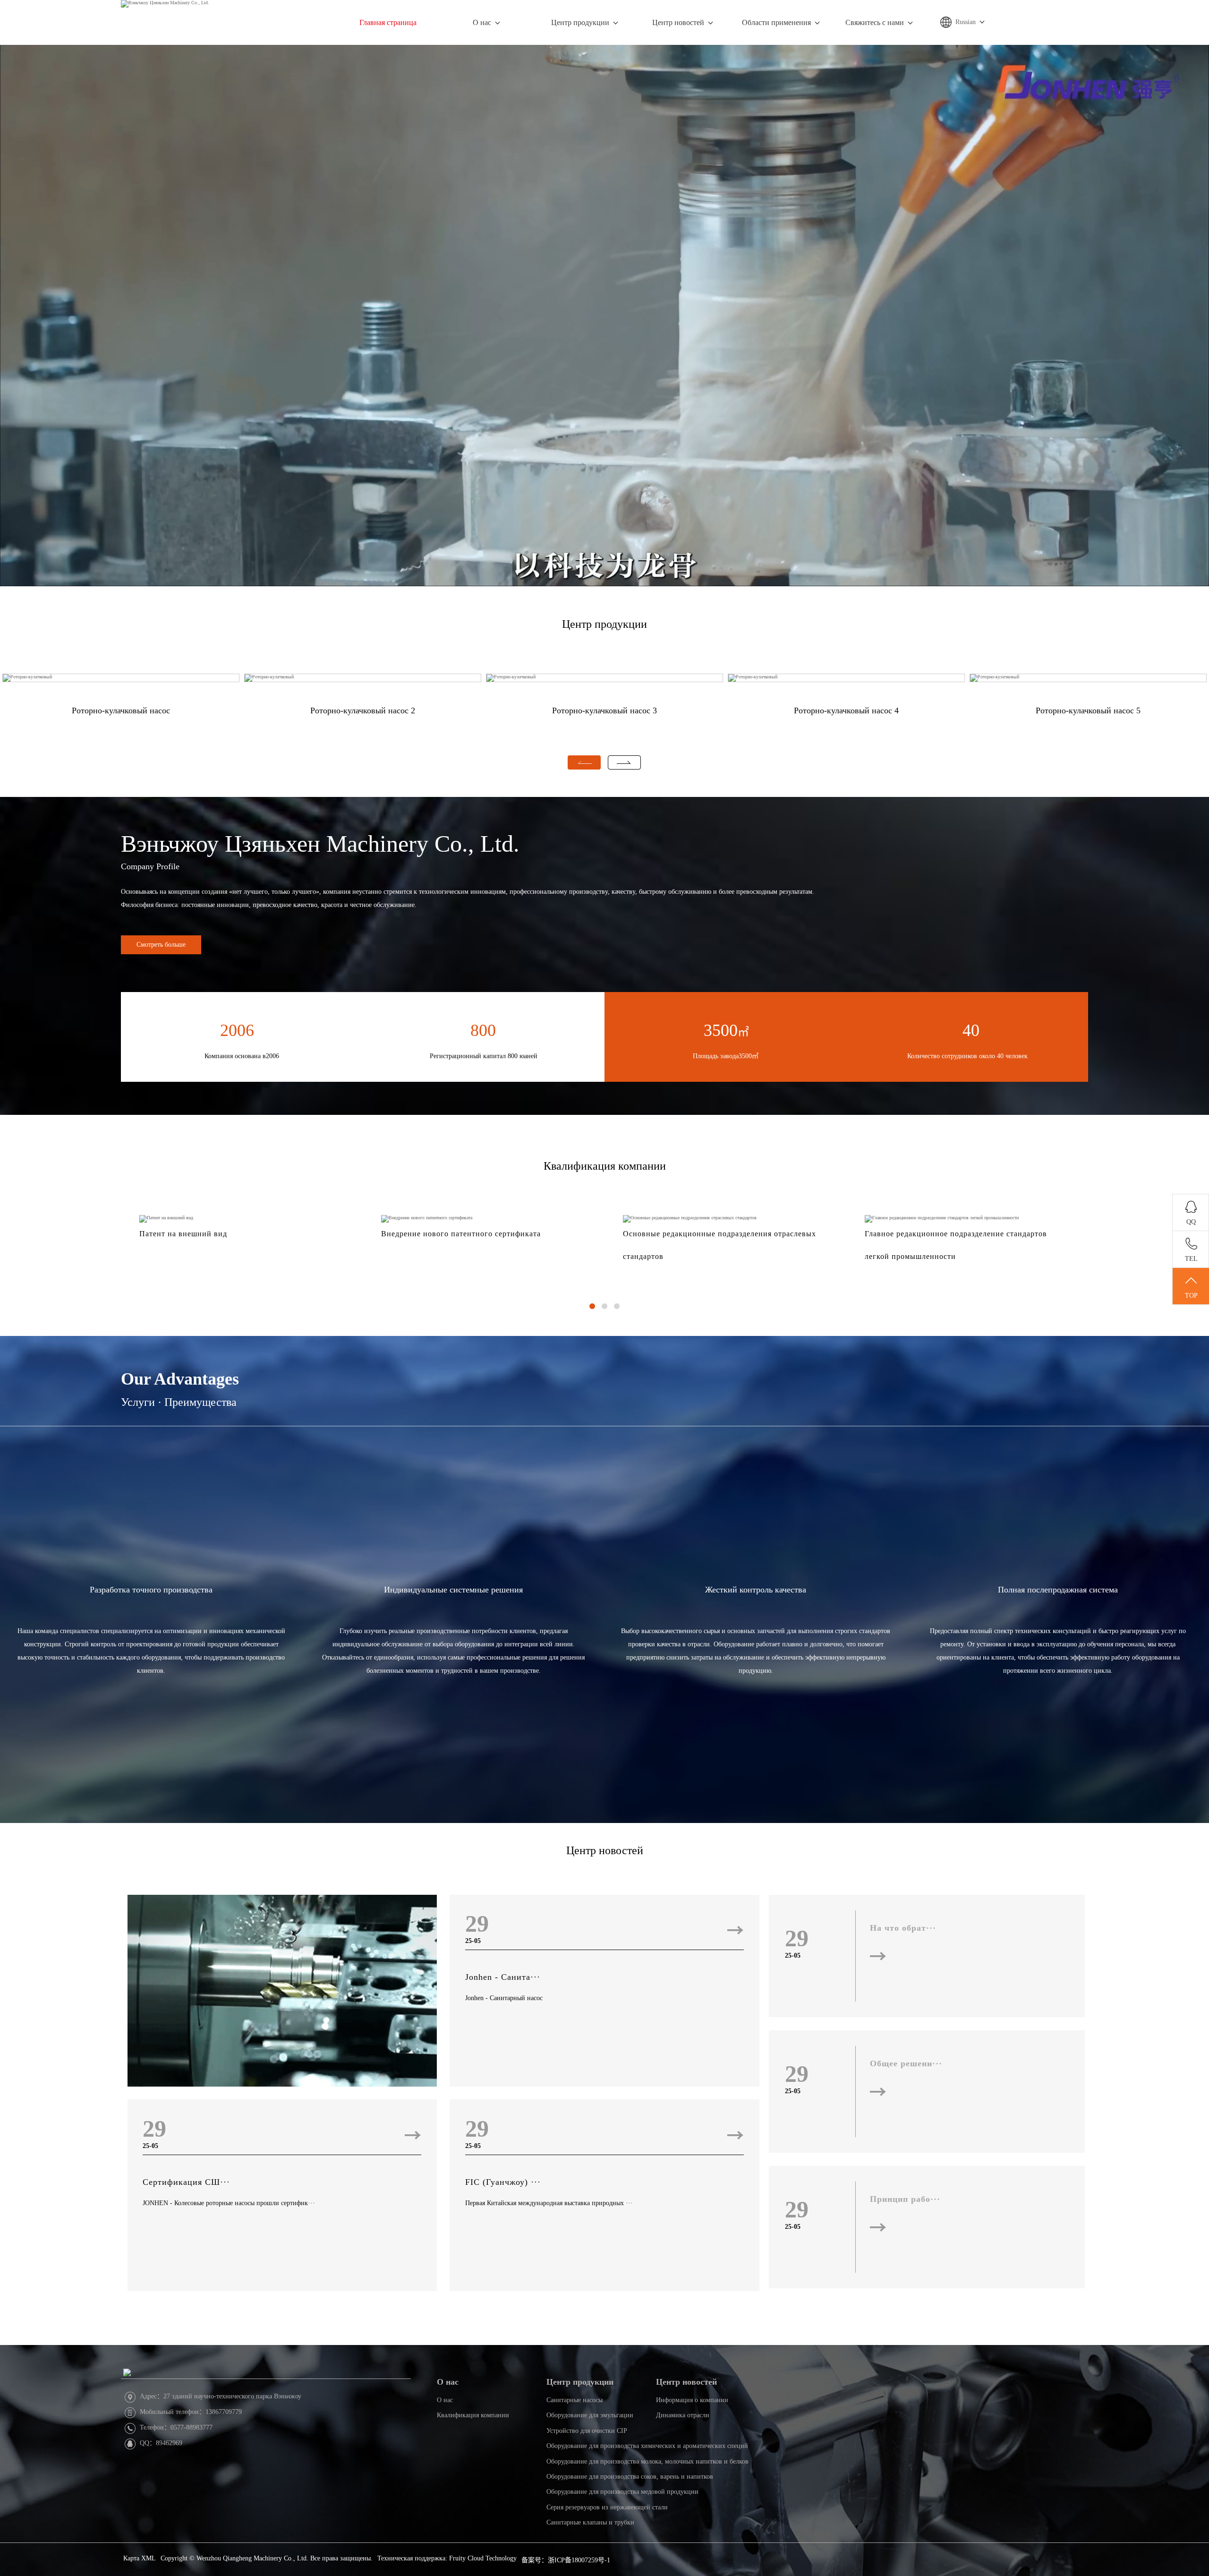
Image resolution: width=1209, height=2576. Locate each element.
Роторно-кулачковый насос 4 (846, 710)
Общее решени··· (906, 2063)
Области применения (776, 22)
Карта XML (140, 2558)
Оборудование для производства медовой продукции (622, 2492)
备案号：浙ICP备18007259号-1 (566, 2560)
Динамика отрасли (683, 2415)
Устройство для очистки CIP (587, 2431)
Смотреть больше (161, 945)
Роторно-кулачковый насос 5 (1088, 710)
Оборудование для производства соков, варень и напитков (630, 2477)
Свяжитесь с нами (875, 22)
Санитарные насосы (575, 2400)
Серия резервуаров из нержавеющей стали (607, 2507)
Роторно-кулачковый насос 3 (604, 710)
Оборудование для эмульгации (590, 2415)
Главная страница (388, 22)
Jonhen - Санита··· (503, 1977)
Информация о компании (692, 2400)
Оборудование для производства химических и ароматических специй (647, 2446)
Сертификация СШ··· (186, 2182)
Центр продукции (580, 22)
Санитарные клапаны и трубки (590, 2522)
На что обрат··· (903, 1928)
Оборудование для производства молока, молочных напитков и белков (647, 2461)
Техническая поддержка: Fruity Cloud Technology (447, 2558)
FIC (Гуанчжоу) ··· (503, 2182)
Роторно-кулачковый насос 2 (363, 710)
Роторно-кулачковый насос (121, 710)
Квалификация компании (605, 1166)
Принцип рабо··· (905, 2199)
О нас (482, 22)
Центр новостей (678, 22)
